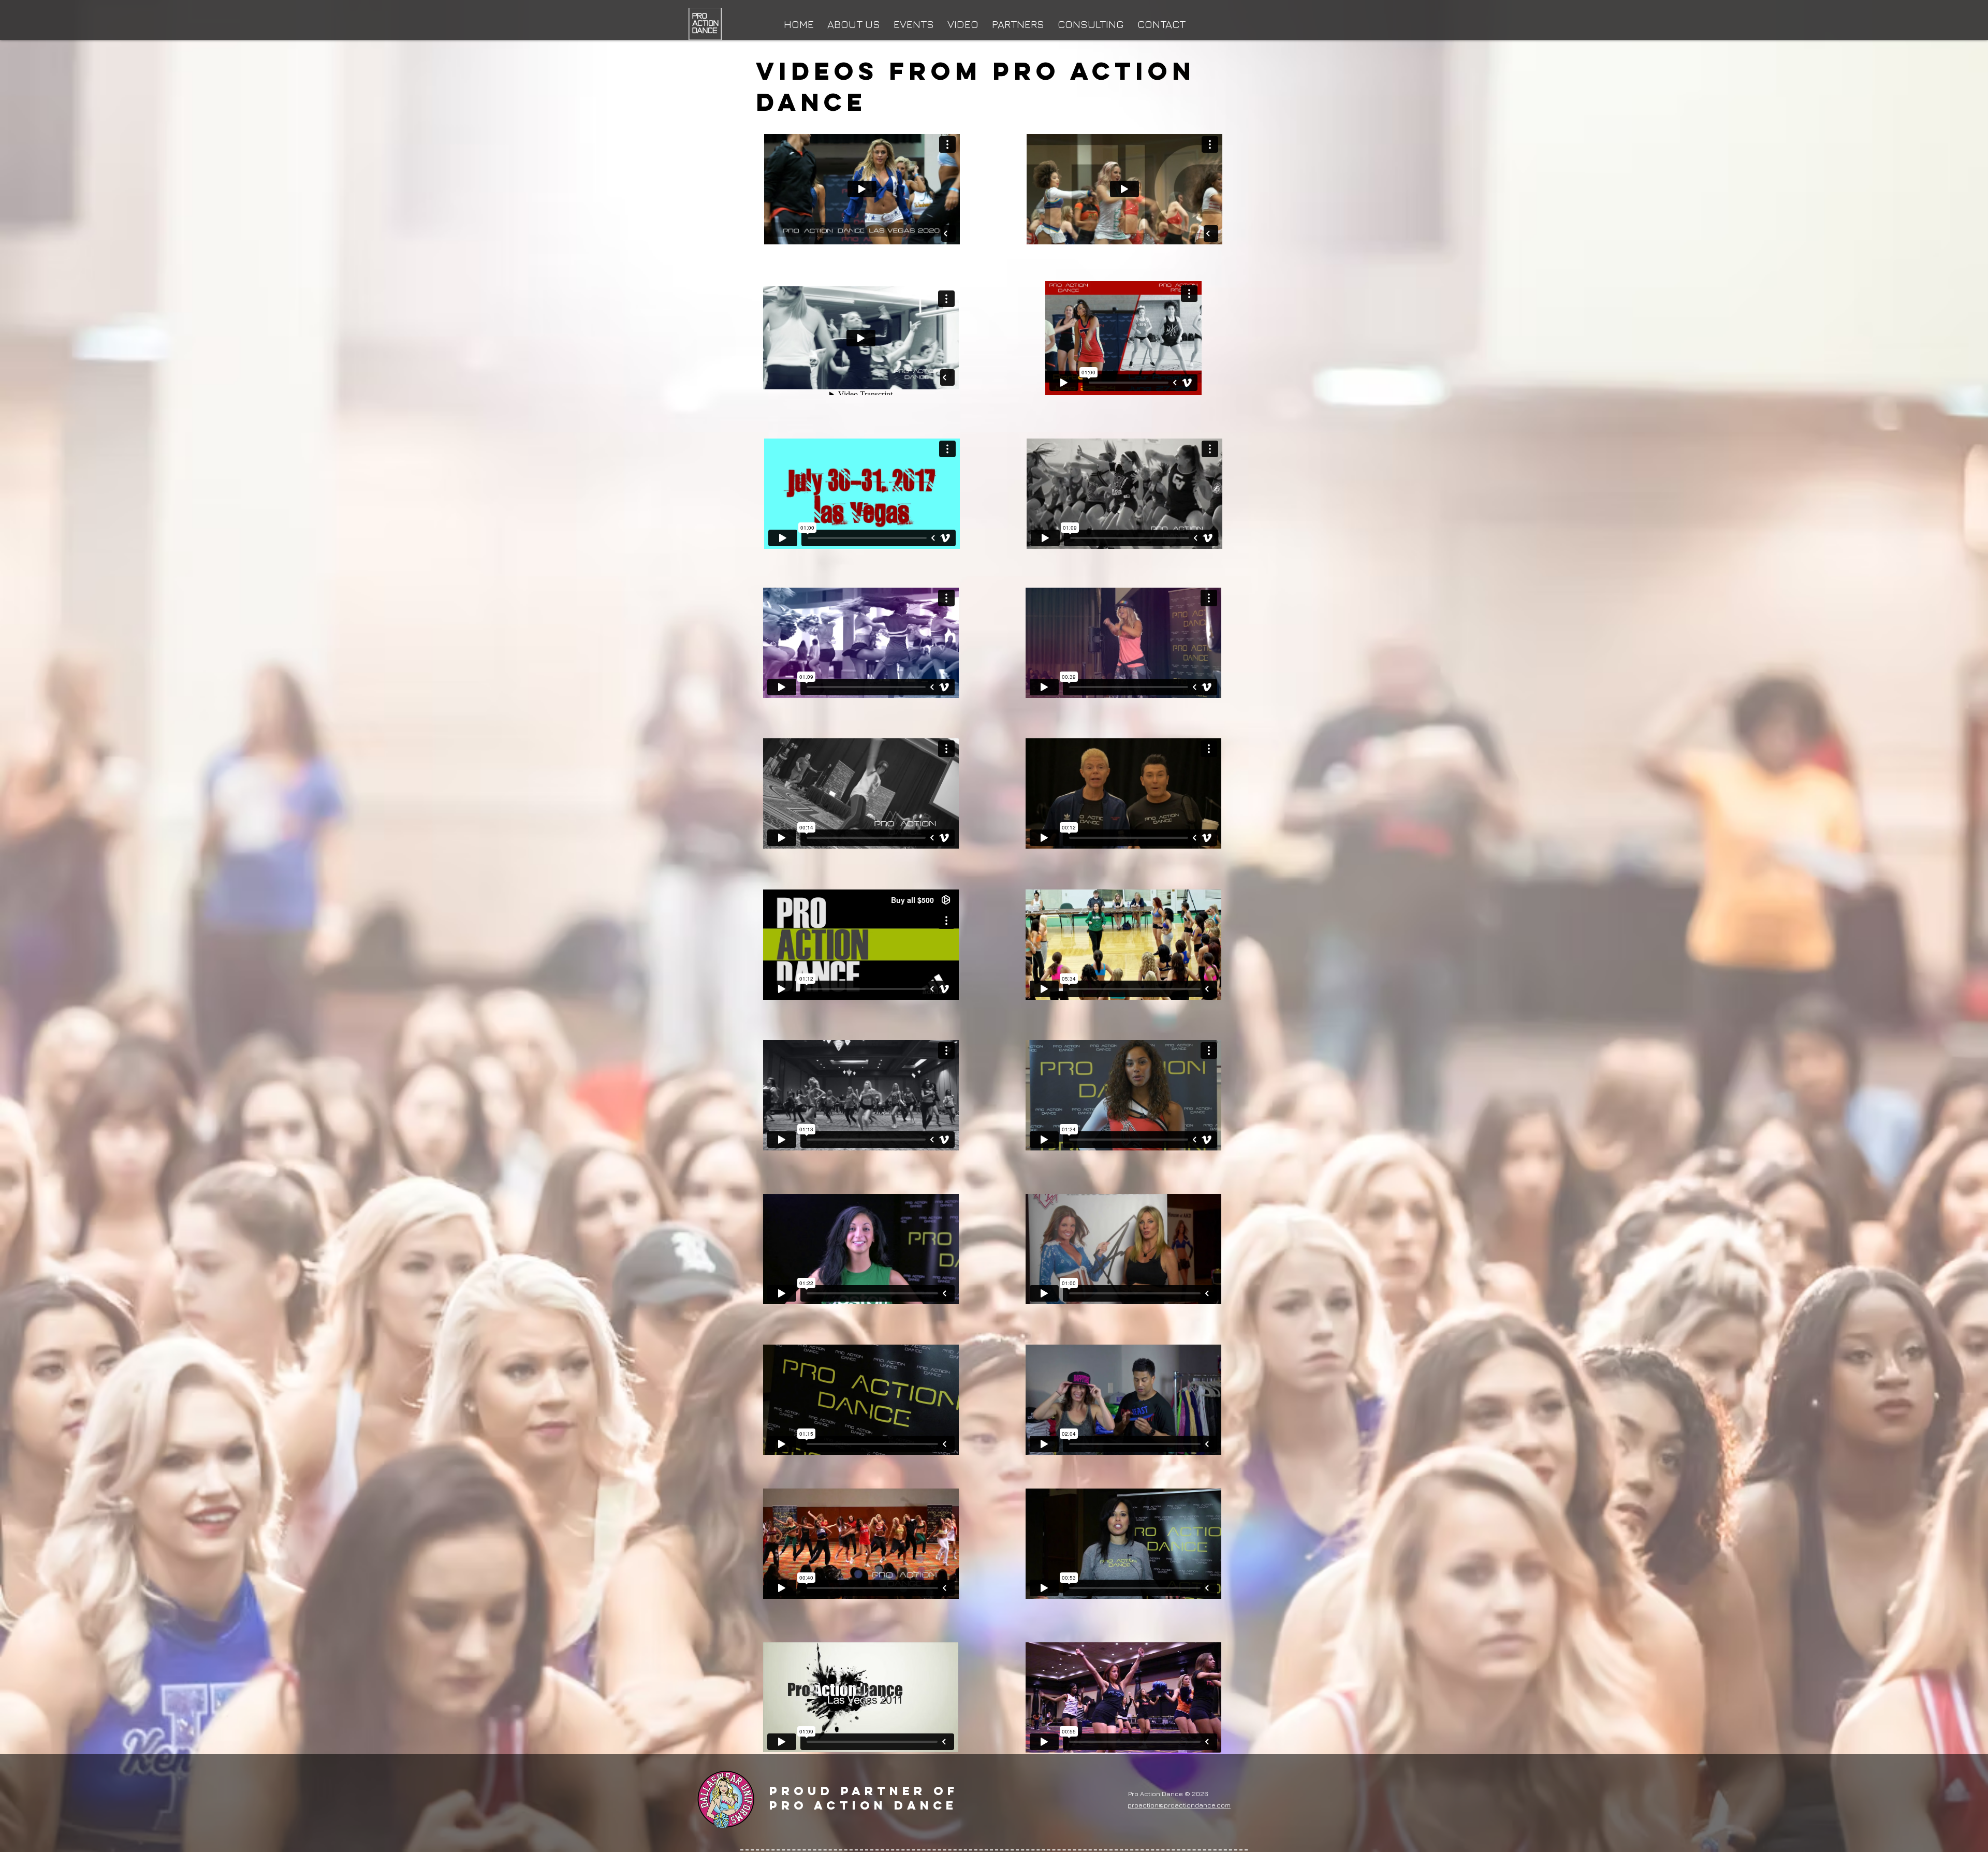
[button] (914, 20)
